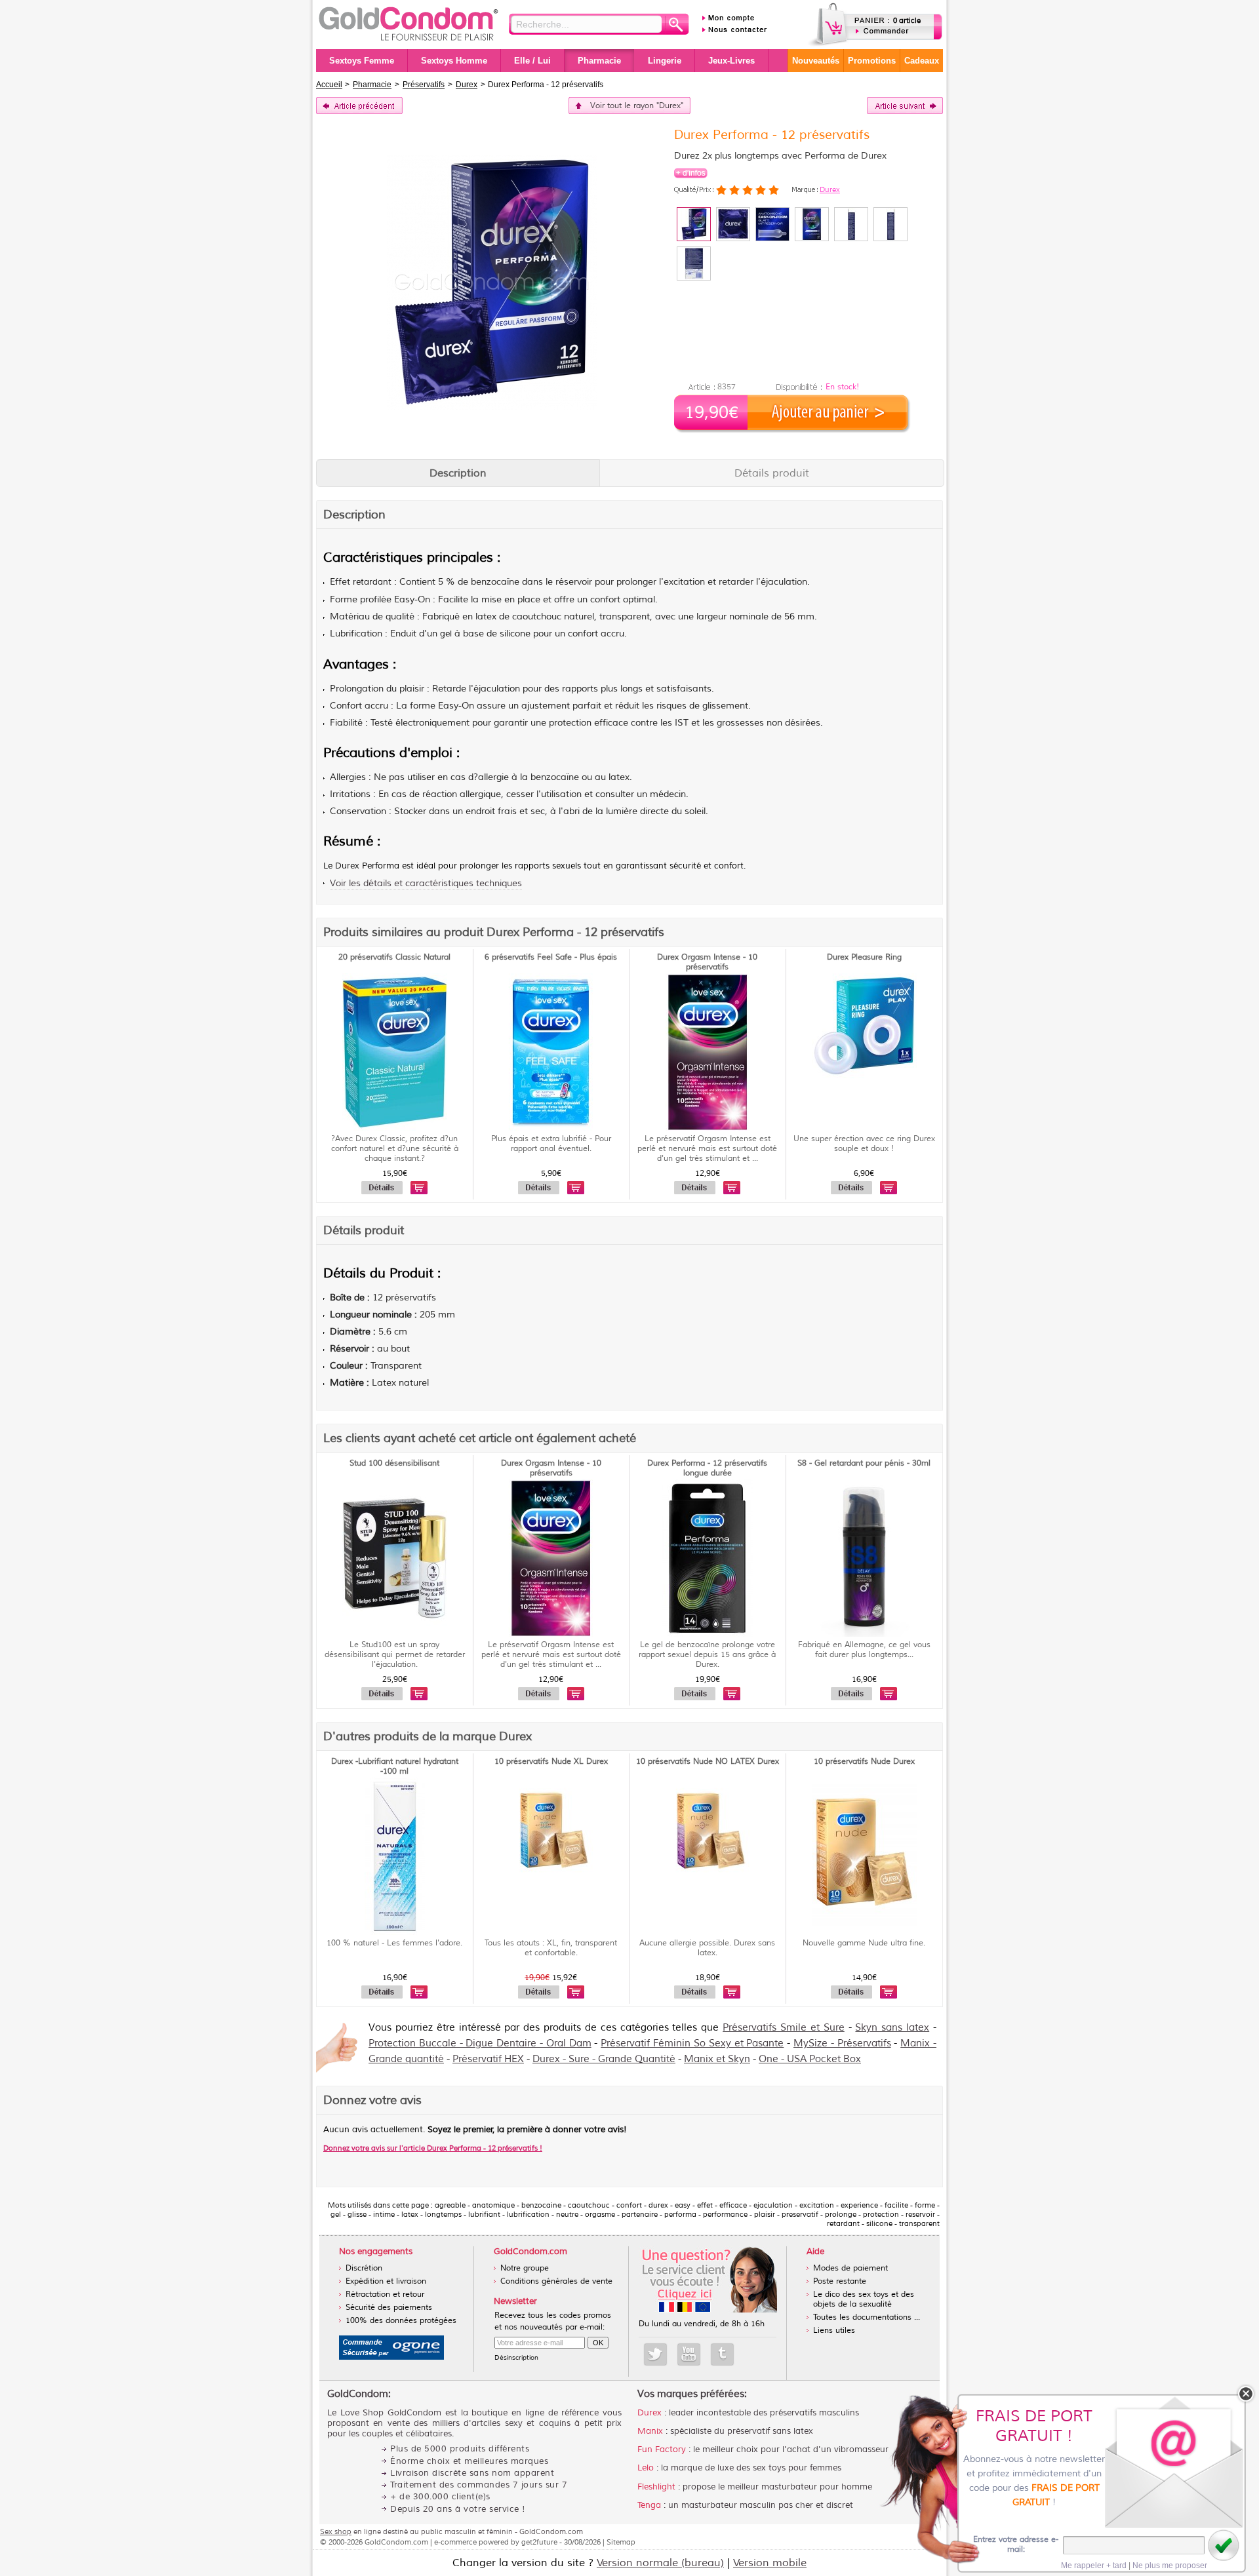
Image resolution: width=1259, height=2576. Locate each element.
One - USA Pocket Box (810, 2059)
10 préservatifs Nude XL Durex (551, 1762)
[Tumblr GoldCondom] (722, 2354)
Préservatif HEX (488, 2059)
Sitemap (621, 2542)
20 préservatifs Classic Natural (394, 957)
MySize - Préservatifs (842, 2043)
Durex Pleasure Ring (864, 957)
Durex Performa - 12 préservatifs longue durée (707, 1468)
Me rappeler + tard (1094, 2566)
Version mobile (770, 2563)
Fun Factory (662, 2449)
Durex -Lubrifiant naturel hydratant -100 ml (395, 1766)
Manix (650, 2431)
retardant (372, 582)
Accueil (329, 85)
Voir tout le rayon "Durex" (637, 106)
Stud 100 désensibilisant (394, 1463)
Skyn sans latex (892, 2028)
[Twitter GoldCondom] (655, 2354)
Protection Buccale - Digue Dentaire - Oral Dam (480, 2043)
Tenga (649, 2505)
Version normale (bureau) (660, 2563)
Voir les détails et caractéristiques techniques (426, 883)
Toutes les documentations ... (867, 2317)
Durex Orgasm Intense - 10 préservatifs (707, 962)
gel (446, 634)
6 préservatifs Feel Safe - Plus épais (551, 957)
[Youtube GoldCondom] (689, 2354)
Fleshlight (656, 2487)
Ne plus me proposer (1170, 2566)
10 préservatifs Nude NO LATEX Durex (708, 1762)
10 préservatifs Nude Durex (864, 1762)
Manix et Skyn (717, 2059)
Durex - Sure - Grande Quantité (604, 2059)
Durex (830, 189)
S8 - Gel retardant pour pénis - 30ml (864, 1463)
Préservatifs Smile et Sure (784, 2028)
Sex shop (336, 2531)
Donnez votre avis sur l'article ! (433, 2148)
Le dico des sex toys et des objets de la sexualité (864, 2299)
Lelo (646, 2468)
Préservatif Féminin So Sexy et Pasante (692, 2043)
